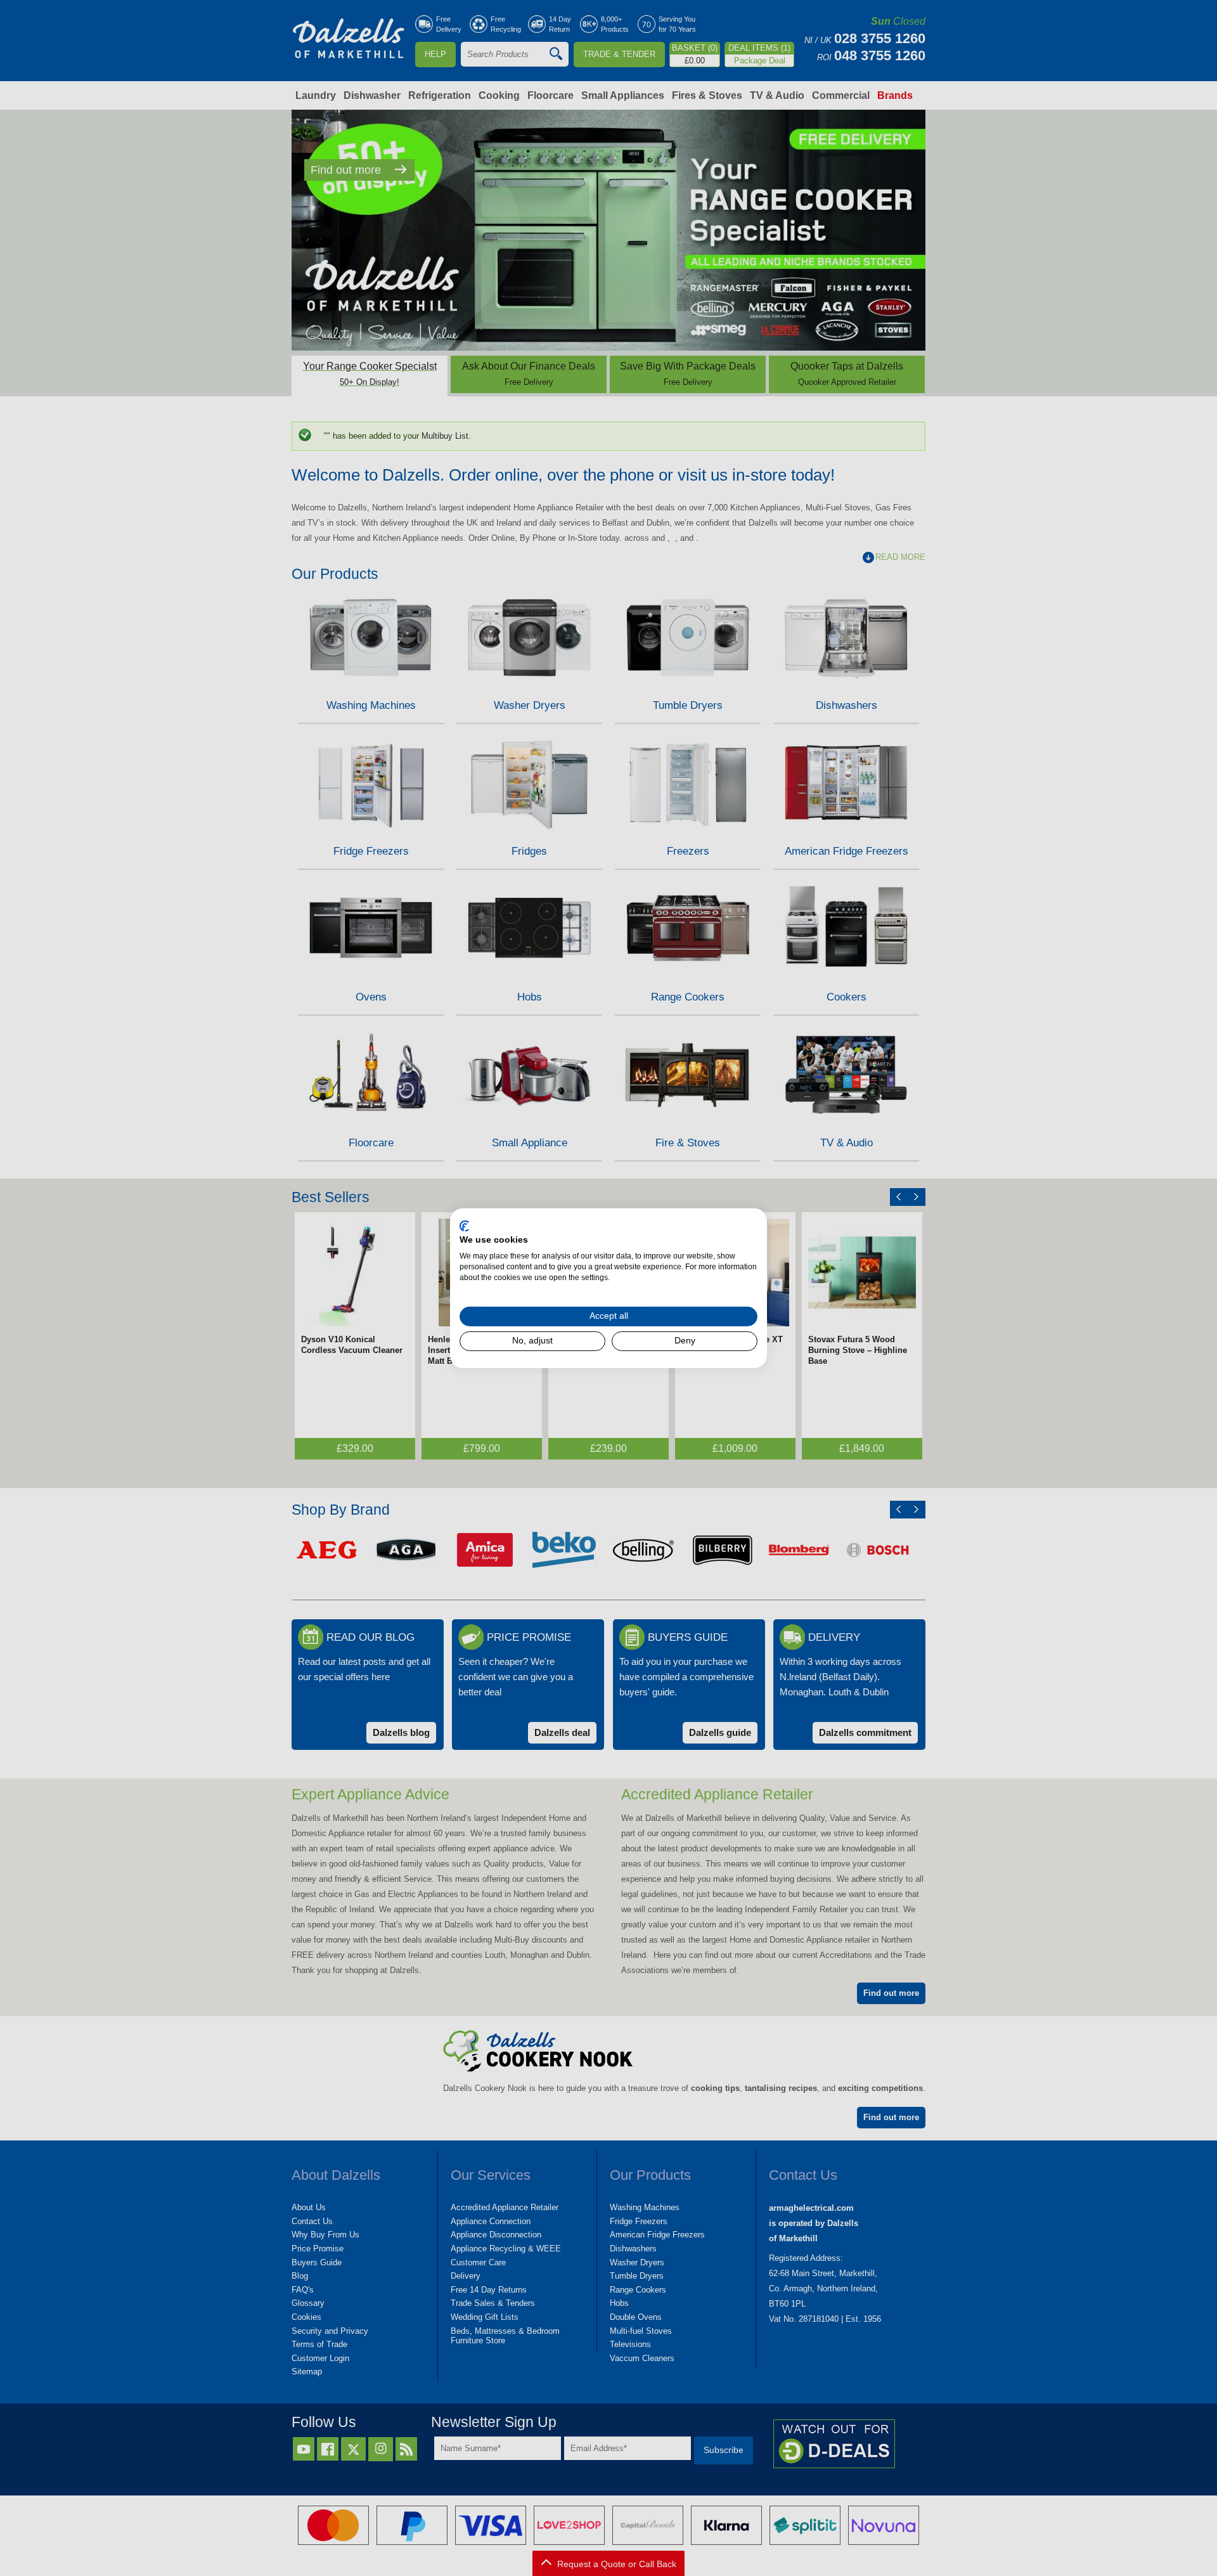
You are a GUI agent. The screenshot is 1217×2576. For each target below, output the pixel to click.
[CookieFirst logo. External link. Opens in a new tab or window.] (464, 1226)
